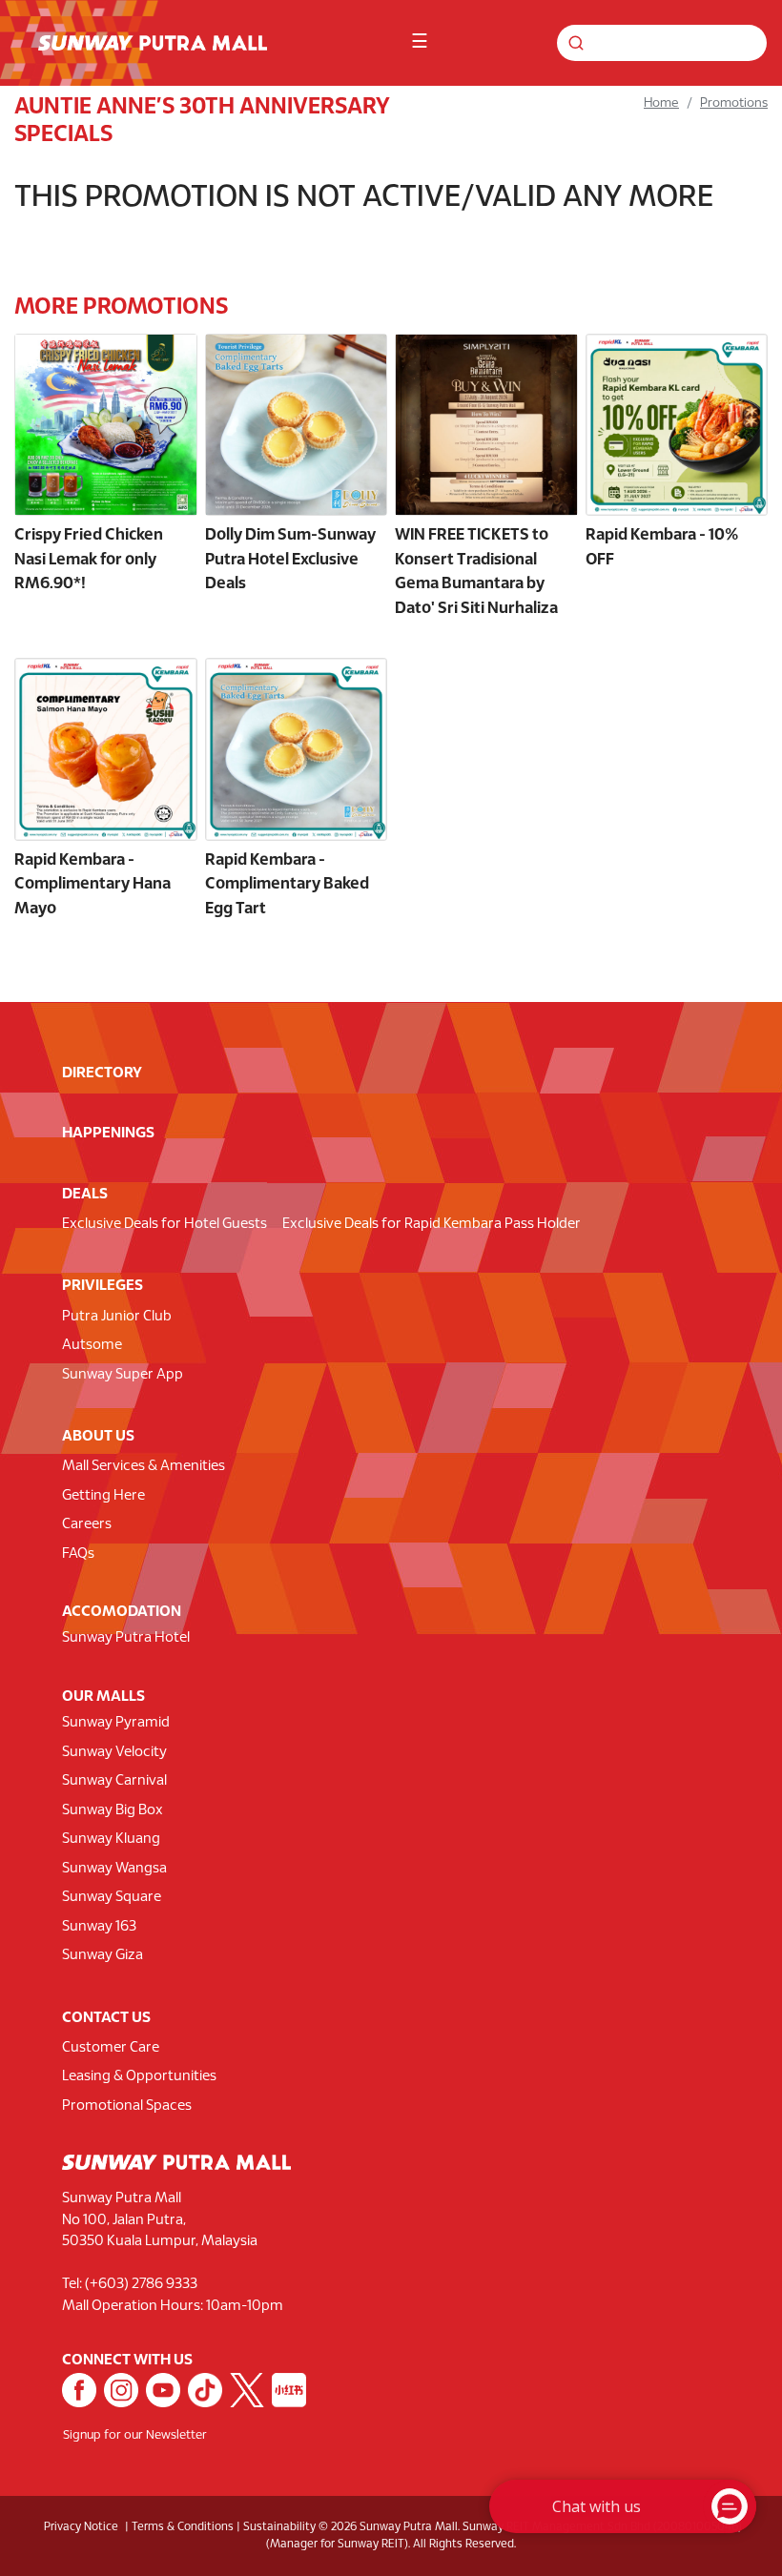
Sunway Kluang (111, 1839)
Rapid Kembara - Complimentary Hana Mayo (93, 885)
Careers (87, 1524)
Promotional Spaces (127, 2106)
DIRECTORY (102, 1073)
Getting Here (103, 1496)
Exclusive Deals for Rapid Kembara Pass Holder (432, 1224)
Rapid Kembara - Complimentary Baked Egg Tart (287, 885)
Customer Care (111, 2048)
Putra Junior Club (117, 1317)
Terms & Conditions (183, 2527)
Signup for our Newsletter (135, 2436)
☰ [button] (420, 42)
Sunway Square (112, 1897)
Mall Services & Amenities (144, 1466)
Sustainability (279, 2527)
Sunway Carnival (114, 1781)
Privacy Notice (81, 2527)
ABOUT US (98, 1436)
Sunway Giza (103, 1955)
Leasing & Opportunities (139, 2076)
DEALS (85, 1194)
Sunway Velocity (114, 1752)
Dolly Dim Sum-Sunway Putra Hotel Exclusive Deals (290, 560)
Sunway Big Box (113, 1810)
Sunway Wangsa (114, 1869)
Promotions (734, 103)
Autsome (92, 1345)
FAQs (78, 1554)
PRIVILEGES (103, 1286)
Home (661, 103)
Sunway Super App (123, 1375)
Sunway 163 (99, 1927)
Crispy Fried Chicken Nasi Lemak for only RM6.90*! (89, 560)
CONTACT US (106, 2018)
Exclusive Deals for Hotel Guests (165, 1224)
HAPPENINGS (108, 1133)
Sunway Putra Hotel (126, 1638)
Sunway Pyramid (116, 1723)
